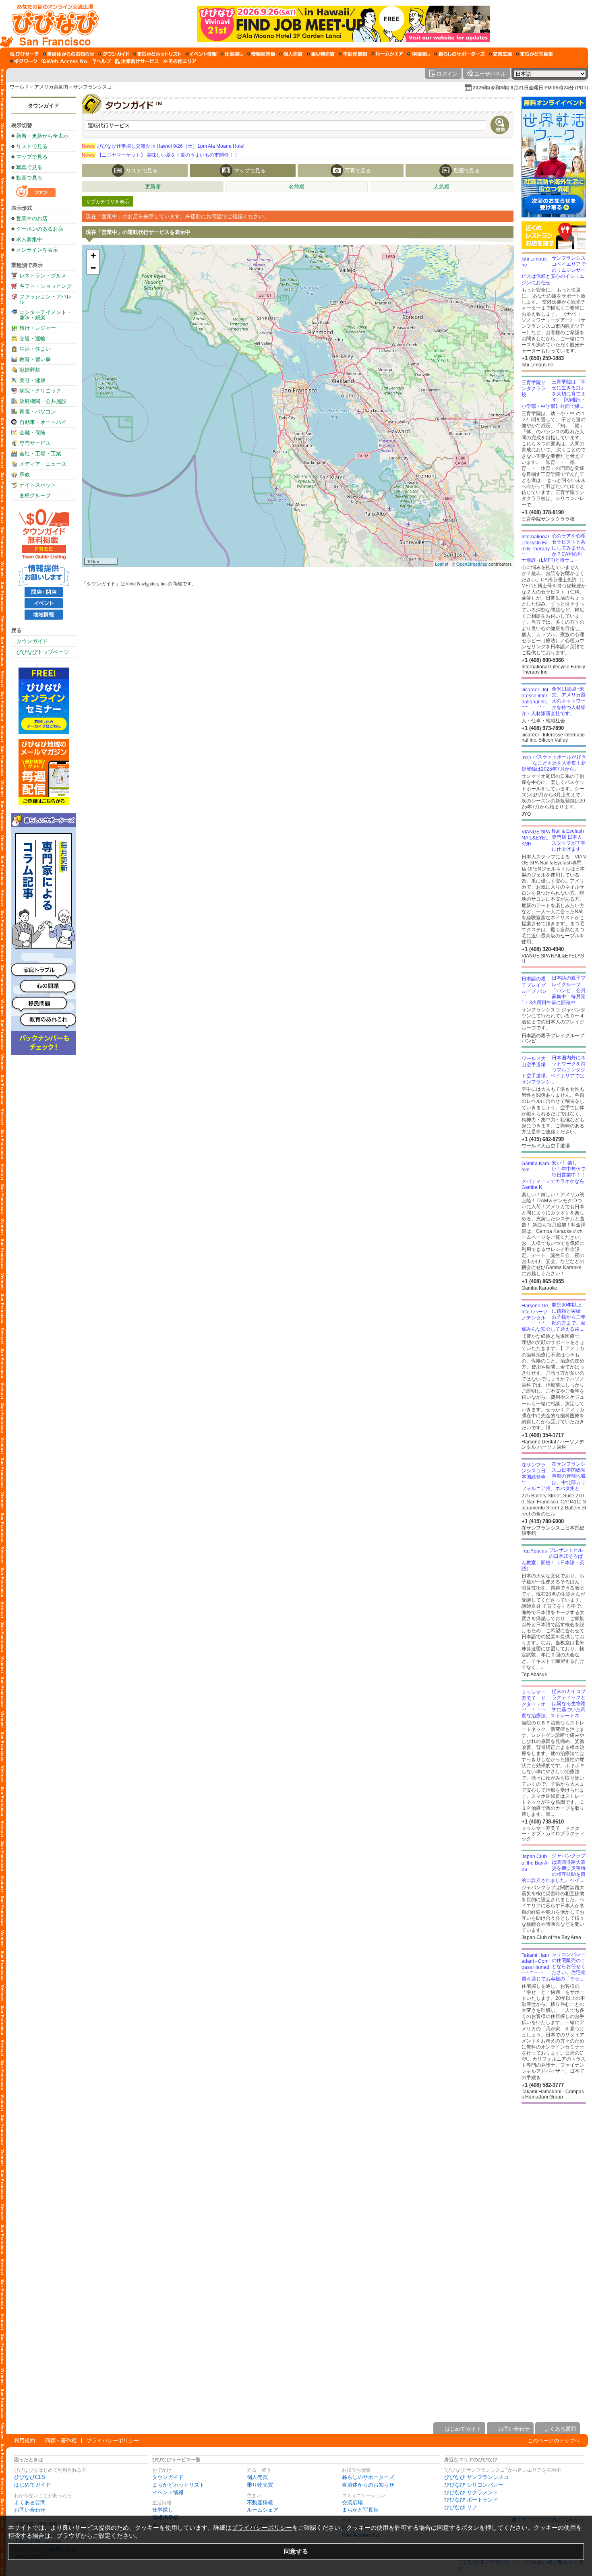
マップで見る (32, 157)
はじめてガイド (32, 2485)
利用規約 (25, 2441)
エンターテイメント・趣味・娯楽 (46, 315)
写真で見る (29, 167)
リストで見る (32, 146)
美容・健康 (32, 380)
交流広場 (352, 2503)
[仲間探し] (419, 54)
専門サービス (35, 443)
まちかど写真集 (360, 2510)
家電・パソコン (38, 412)
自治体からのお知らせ (368, 2485)
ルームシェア (263, 2510)
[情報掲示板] (261, 54)
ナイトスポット (38, 485)
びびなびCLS (30, 2477)
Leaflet (442, 564)
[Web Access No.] (65, 61)
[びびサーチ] (25, 54)
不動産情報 (260, 2503)
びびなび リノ (461, 2507)
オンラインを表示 (37, 250)
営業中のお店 (32, 218)
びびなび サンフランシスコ (476, 2477)
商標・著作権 (61, 2441)
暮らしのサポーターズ (368, 2477)
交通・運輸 (32, 338)
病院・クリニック (40, 391)
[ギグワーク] (24, 61)
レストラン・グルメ (43, 276)
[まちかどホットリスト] (157, 54)
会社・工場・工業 (40, 454)
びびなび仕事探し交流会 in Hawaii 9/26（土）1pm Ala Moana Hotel (163, 146)
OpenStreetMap (472, 564)
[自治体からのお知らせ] (69, 54)
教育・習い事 (35, 359)
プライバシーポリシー (113, 2441)
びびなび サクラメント (471, 2492)
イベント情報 (168, 2492)
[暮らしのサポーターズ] (460, 54)
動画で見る (29, 178)
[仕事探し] (232, 54)
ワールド (19, 87)
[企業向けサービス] (137, 61)
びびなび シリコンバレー (474, 2485)
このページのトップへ (554, 2441)
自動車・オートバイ (43, 422)
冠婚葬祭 (30, 370)
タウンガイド (43, 106)
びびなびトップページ (43, 652)
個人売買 (257, 2477)
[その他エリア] (179, 61)
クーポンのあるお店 (40, 229)
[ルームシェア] (387, 54)
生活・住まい (35, 349)
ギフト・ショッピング (46, 286)
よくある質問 (30, 2503)
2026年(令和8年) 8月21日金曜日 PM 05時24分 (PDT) (530, 88)
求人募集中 (29, 239)
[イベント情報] (201, 54)
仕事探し (163, 2510)
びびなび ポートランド (471, 2500)
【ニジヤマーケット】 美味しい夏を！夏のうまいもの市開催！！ (160, 155)
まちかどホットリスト (178, 2485)
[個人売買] (291, 54)
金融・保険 (32, 433)
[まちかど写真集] (534, 54)
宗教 (25, 474)
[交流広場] (500, 54)
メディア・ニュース (43, 464)
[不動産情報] (353, 54)
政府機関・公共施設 (43, 401)
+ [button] (93, 255)
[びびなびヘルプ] (102, 61)
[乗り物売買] (321, 54)
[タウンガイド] (114, 54)
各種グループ (35, 495)
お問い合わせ (30, 2510)
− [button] (93, 268)
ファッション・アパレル (46, 299)
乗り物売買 (260, 2485)
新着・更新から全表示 (42, 136)
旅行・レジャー (38, 328)
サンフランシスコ (93, 87)
